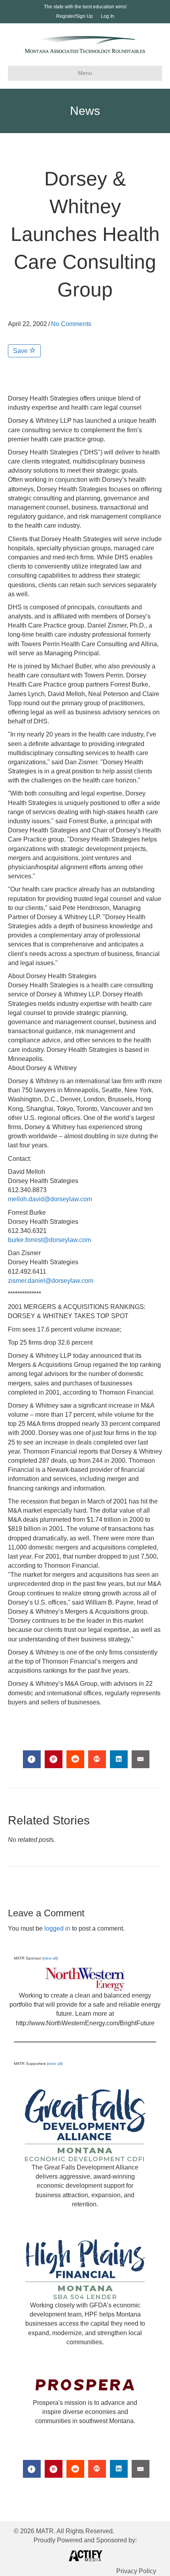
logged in (57, 1928)
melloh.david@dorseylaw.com (50, 1199)
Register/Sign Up (75, 16)
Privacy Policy (136, 2571)
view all (50, 1958)
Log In (108, 16)
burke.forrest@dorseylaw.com (49, 1240)
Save (21, 351)
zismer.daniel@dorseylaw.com (51, 1281)
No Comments (71, 324)
